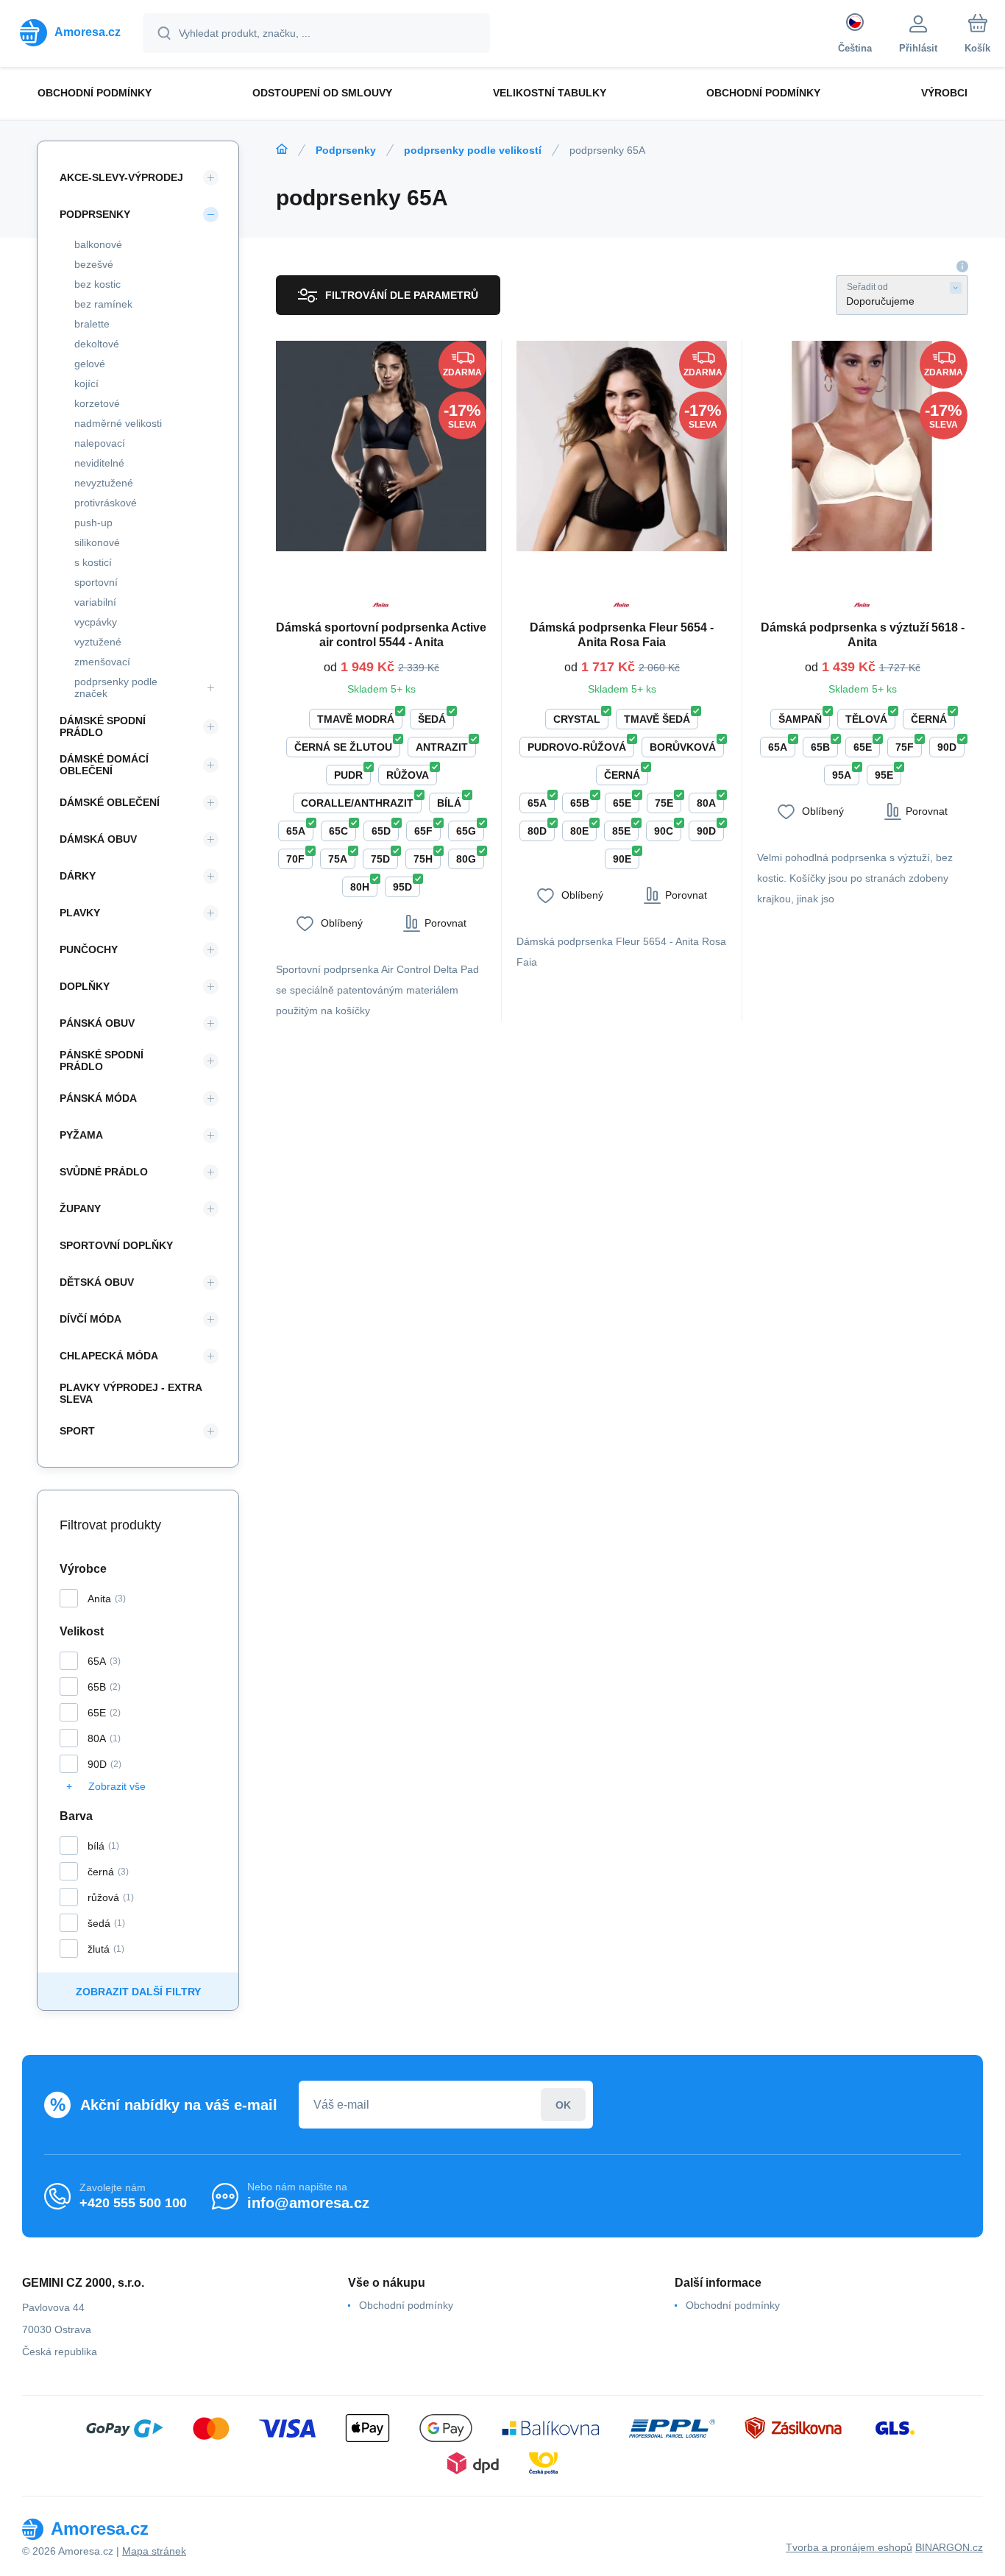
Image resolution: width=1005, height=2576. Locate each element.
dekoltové (97, 344)
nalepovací (100, 443)
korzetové (97, 403)
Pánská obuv (97, 1023)
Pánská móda (98, 1098)
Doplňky (85, 986)
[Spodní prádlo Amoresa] (282, 149)
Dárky (78, 876)
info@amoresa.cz (308, 2203)
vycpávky (96, 622)
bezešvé (94, 264)
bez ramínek (103, 304)
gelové (90, 364)
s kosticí (93, 562)
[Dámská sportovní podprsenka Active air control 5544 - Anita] (381, 446)
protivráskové (106, 503)
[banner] (70, 32)
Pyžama (81, 1135)
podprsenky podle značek (116, 687)
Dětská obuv (97, 1282)
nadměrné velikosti (118, 423)
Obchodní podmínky (406, 2305)
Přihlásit (563, 2105)
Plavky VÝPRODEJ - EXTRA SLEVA (131, 1393)
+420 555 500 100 (133, 2203)
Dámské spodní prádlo (103, 726)
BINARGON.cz (949, 2547)
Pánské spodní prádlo (102, 1061)
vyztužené (98, 642)
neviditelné (99, 463)
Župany (80, 1209)
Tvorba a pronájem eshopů (849, 2547)
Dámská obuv (98, 839)
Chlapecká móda (109, 1356)
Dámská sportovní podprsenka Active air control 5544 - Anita (381, 635)
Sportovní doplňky (116, 1245)
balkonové (98, 244)
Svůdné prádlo (104, 1172)
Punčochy (89, 949)
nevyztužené (104, 483)
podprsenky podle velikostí (473, 150)
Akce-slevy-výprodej (121, 177)
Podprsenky (346, 150)
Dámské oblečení (110, 802)
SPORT (77, 1431)
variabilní (95, 602)
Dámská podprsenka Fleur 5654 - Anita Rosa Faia (622, 635)
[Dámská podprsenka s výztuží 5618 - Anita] (862, 446)
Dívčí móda (90, 1319)
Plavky (80, 913)
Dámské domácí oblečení (104, 765)
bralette (92, 324)
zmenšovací (102, 662)
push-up (93, 523)
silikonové (97, 542)
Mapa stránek (154, 2551)
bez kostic (97, 284)
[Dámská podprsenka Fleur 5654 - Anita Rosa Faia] (622, 446)
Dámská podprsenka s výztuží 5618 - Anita (863, 635)
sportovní (96, 582)
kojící (86, 383)
